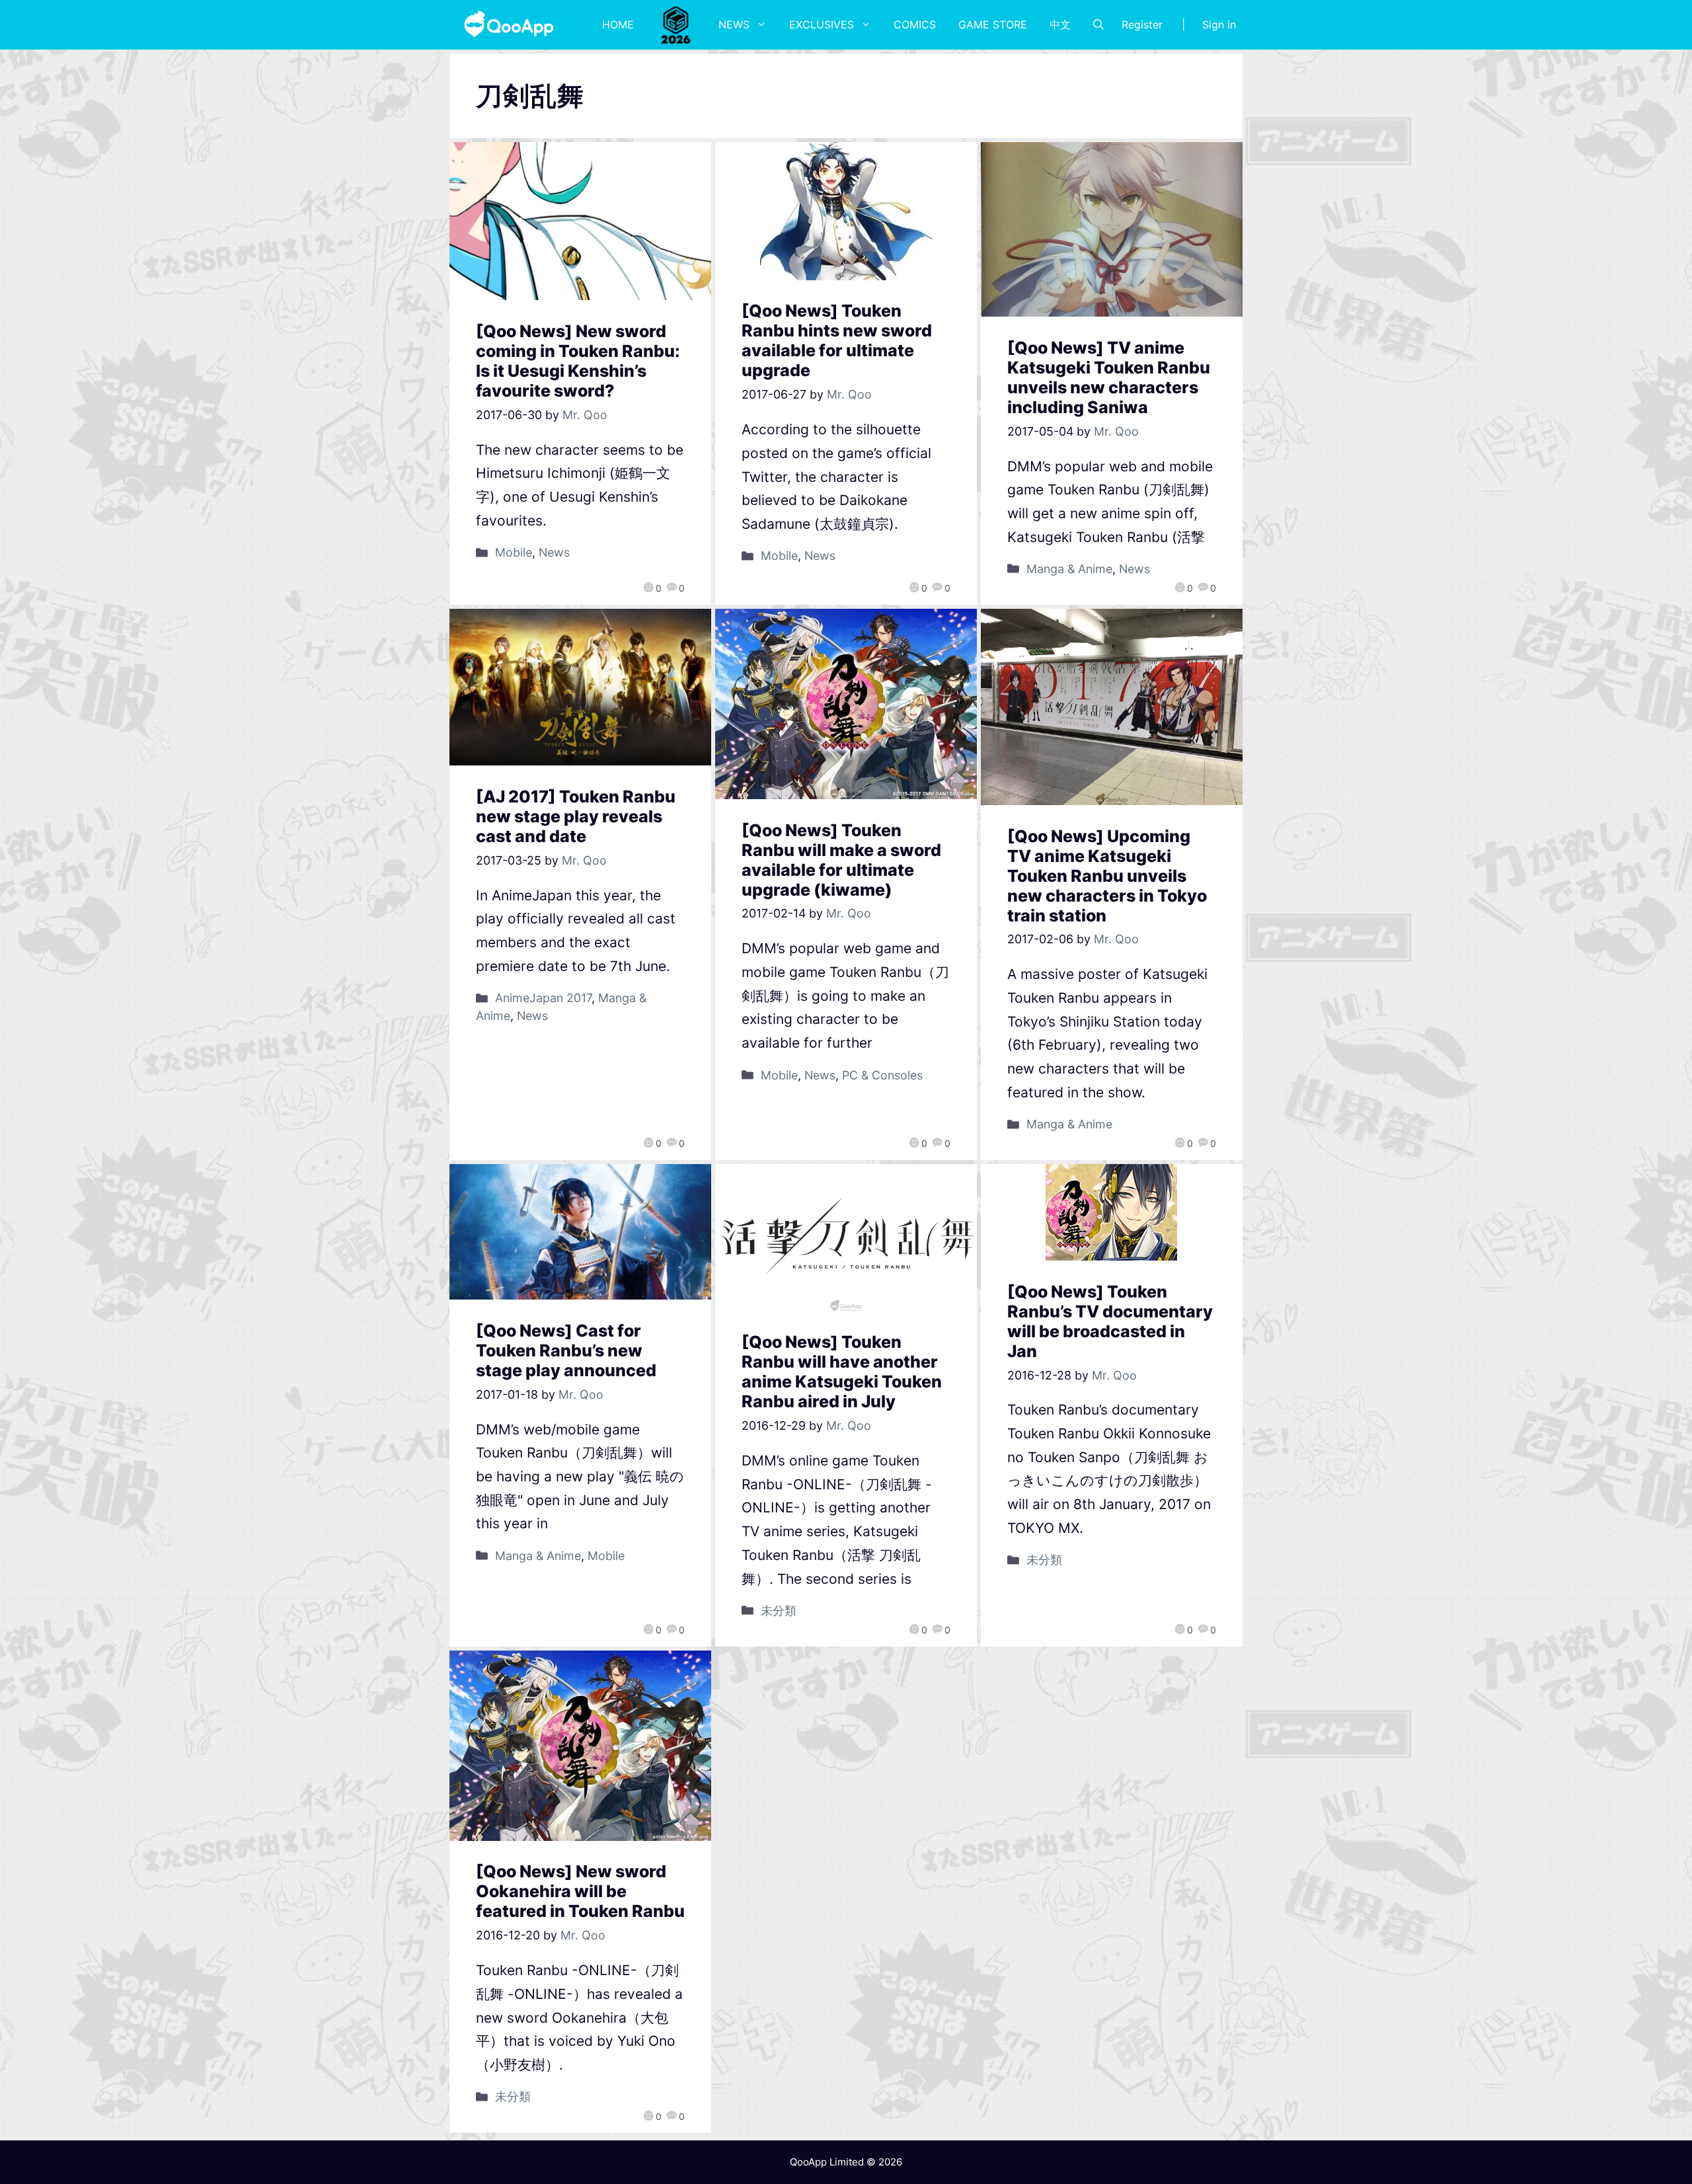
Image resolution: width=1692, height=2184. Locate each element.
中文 (1060, 24)
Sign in (1219, 24)
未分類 (779, 1611)
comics (915, 24)
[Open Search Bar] (1098, 24)
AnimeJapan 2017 (543, 998)
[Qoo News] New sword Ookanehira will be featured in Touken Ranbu (580, 1891)
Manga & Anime (1069, 569)
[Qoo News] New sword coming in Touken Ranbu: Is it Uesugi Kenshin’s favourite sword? (578, 361)
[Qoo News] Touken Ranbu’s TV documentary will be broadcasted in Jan (1110, 1321)
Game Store (993, 24)
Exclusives (822, 24)
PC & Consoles (882, 1075)
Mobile (514, 552)
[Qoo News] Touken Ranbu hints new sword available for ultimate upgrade (837, 340)
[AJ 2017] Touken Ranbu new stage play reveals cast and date (576, 816)
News (734, 24)
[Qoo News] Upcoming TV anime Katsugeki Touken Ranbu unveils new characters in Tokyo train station (1107, 876)
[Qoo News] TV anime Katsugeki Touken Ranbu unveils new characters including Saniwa (1109, 377)
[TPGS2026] (676, 24)
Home (618, 24)
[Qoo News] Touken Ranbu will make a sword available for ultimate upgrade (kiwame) (841, 860)
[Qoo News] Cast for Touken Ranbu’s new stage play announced (566, 1350)
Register (1142, 24)
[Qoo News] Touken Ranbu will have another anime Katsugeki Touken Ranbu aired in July (842, 1372)
